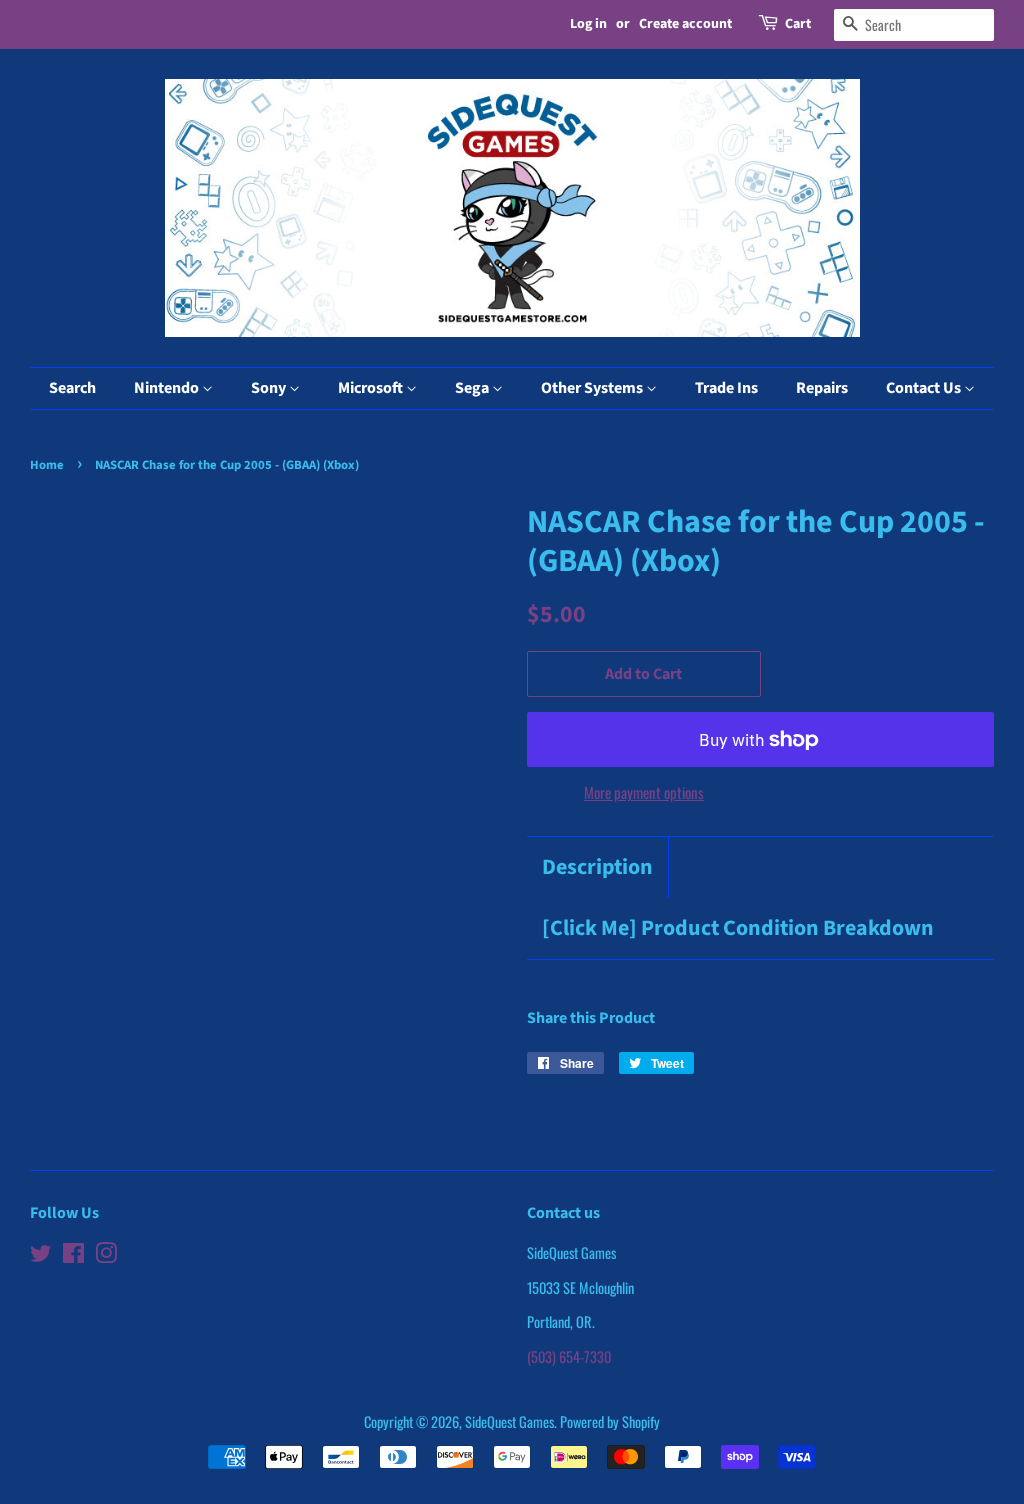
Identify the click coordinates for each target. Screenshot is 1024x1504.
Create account (685, 24)
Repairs (822, 388)
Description (597, 867)
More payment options (644, 792)
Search (72, 388)
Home (47, 465)
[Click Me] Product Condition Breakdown (738, 928)
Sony (270, 388)
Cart (798, 24)
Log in (588, 24)
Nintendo (168, 388)
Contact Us (925, 388)
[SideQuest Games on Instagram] (106, 1255)
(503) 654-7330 (569, 1356)
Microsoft (372, 388)
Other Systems (593, 388)
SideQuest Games (509, 1421)
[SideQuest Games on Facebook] (73, 1255)
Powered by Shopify (610, 1421)
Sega (473, 388)
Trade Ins (726, 388)
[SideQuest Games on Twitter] (41, 1255)
